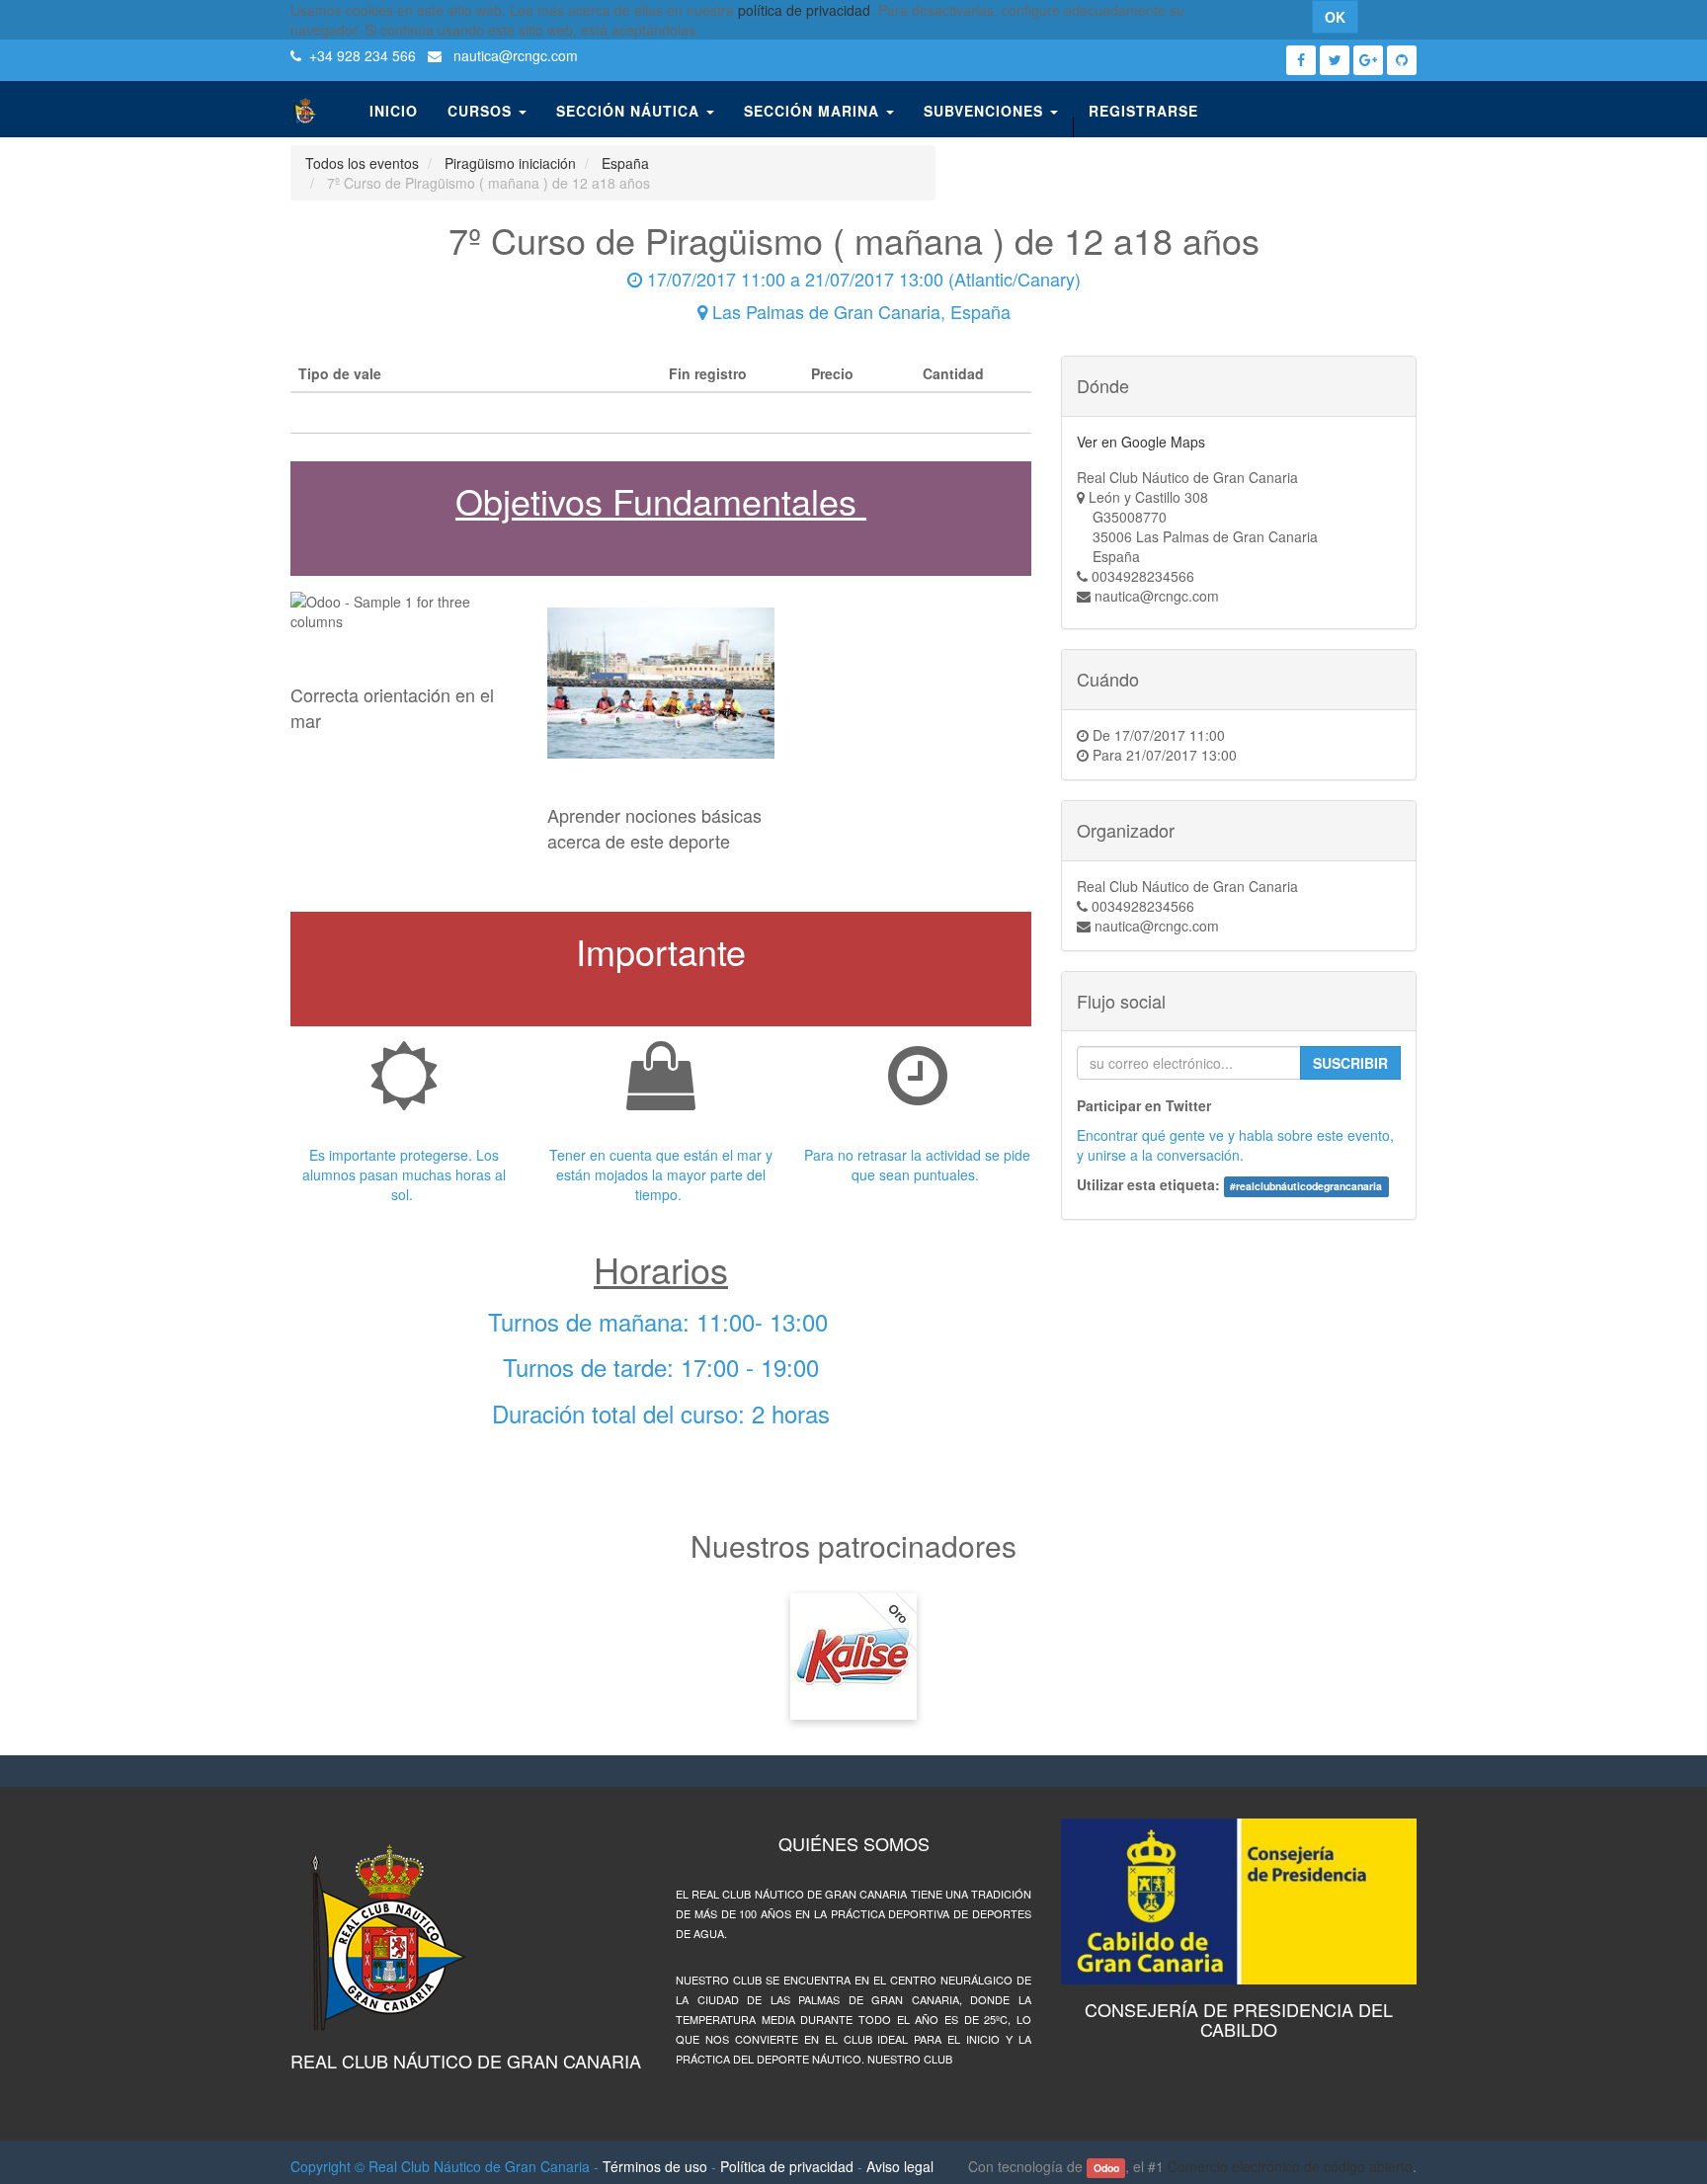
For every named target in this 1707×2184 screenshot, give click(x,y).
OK (1335, 17)
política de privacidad (804, 10)
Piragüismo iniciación (510, 163)
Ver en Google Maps (1141, 442)
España (625, 163)
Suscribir (1350, 1063)
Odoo (1106, 2168)
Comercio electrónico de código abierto (1290, 2166)
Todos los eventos (362, 163)
